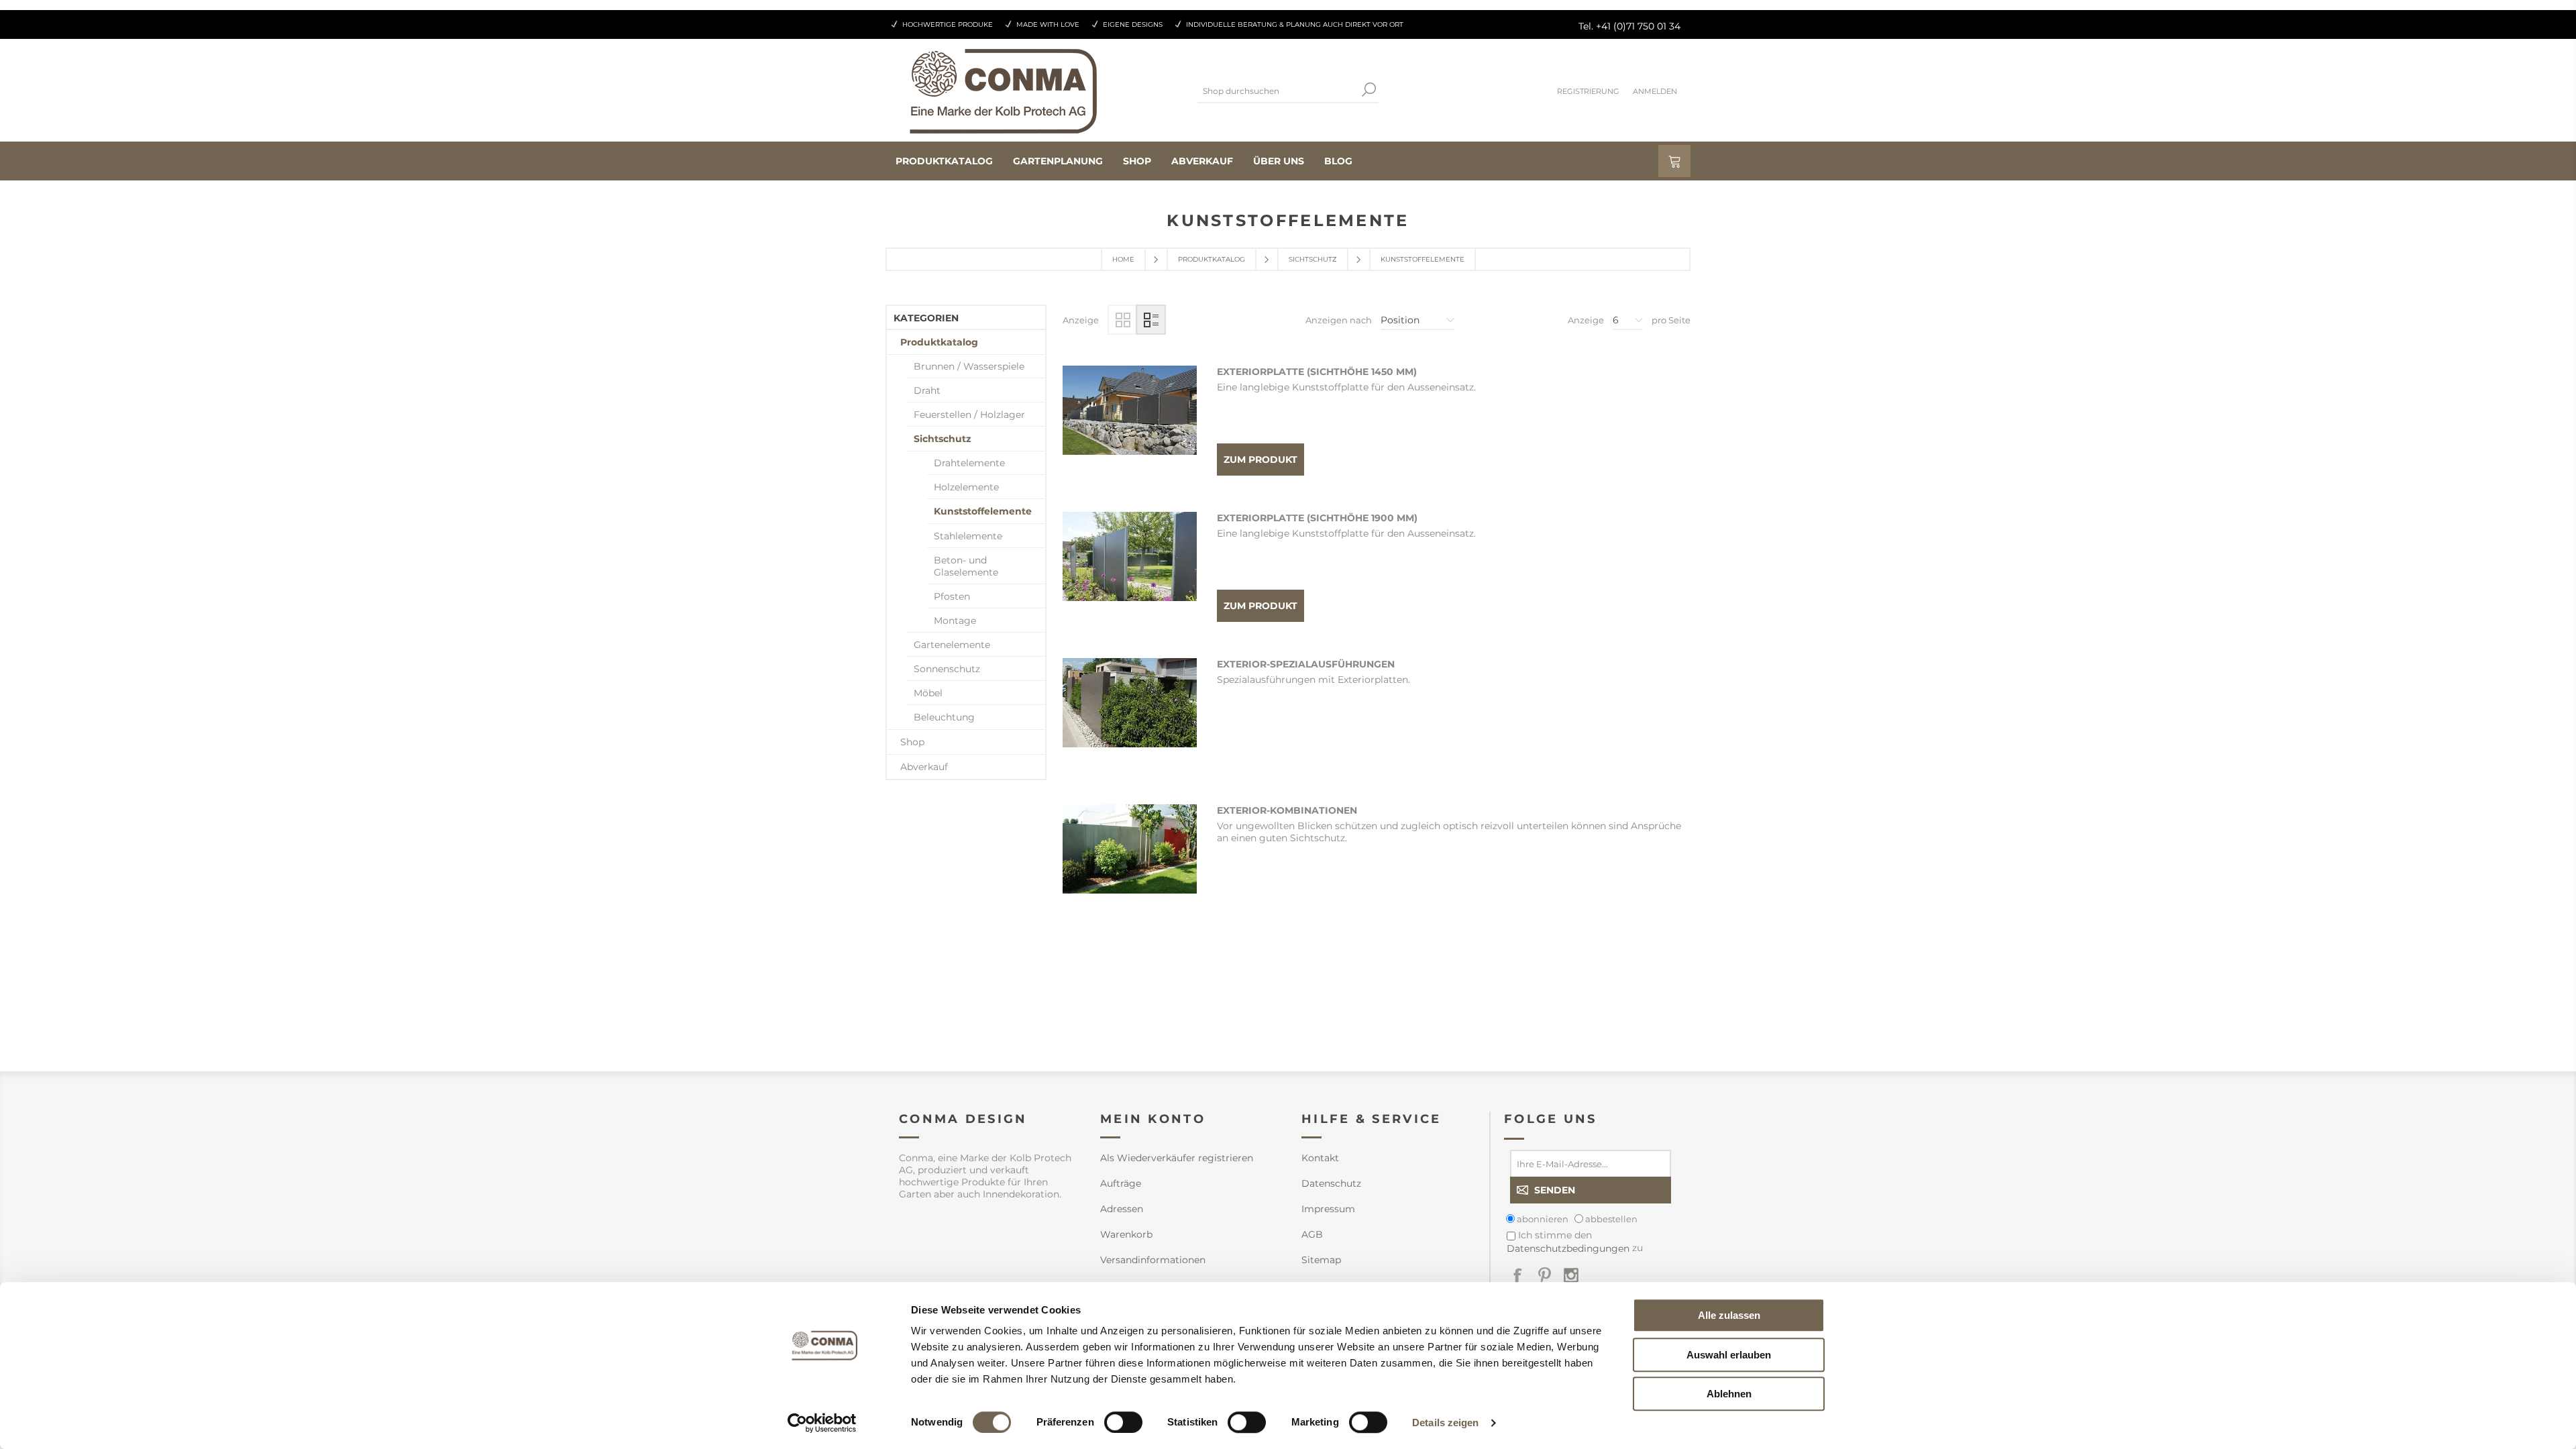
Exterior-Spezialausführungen (1306, 664)
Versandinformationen (1153, 1260)
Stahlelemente (968, 536)
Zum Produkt (1260, 460)
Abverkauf (924, 767)
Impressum (1328, 1209)
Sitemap (1321, 1260)
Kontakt (1320, 1158)
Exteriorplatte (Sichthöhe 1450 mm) (1317, 372)
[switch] (1123, 1422)
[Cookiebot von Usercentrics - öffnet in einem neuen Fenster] (822, 1423)
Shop (912, 742)
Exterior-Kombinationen (1287, 810)
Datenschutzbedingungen (1568, 1248)
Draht (927, 390)
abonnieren (1543, 1219)
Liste (1151, 320)
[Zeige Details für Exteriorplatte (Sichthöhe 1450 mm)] (1130, 433)
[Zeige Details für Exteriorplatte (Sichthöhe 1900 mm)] (1130, 579)
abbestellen (1611, 1219)
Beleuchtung (944, 717)
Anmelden (1655, 91)
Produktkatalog (1212, 259)
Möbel (928, 693)
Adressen (1122, 1209)
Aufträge (1121, 1183)
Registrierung (1588, 91)
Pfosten (952, 596)
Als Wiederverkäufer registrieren (1177, 1158)
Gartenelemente (952, 645)
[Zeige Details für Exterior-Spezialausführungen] (1130, 725)
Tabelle (1123, 320)
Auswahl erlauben (1729, 1355)
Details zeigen (1445, 1423)
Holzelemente (966, 487)
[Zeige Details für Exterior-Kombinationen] (1130, 871)
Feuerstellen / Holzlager (969, 415)
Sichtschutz (1313, 259)
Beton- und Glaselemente (966, 566)
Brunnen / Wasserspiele (969, 366)
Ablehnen (1729, 1394)
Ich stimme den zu (1575, 1241)
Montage (955, 621)
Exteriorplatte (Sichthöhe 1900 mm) (1317, 518)
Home (1123, 259)
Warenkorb (1126, 1234)
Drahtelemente (969, 463)
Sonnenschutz (947, 669)
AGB (1312, 1234)
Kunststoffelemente (983, 511)
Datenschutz (1331, 1183)
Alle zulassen (1729, 1315)
